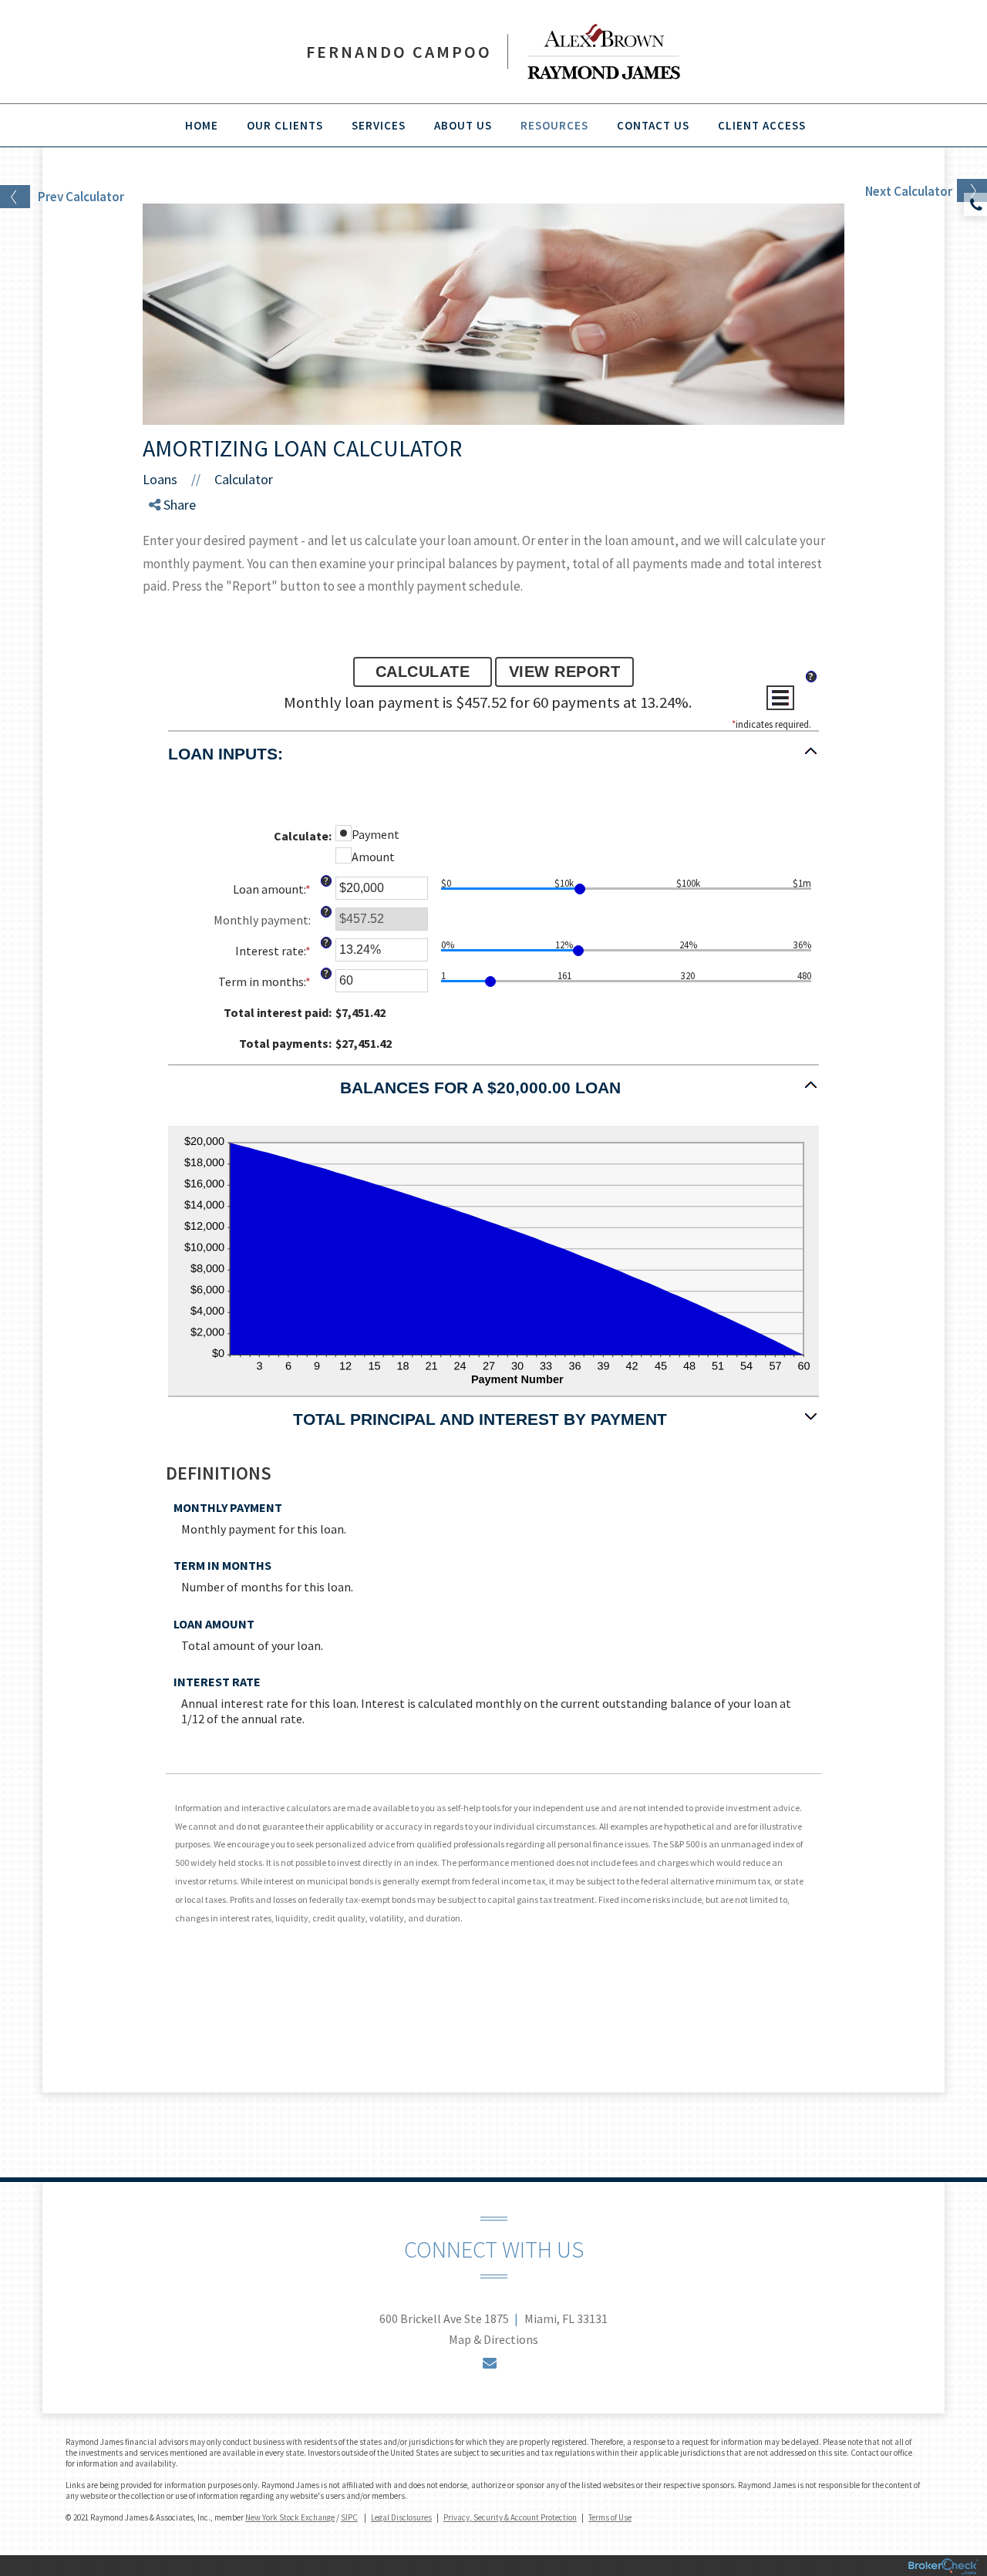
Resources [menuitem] (554, 125)
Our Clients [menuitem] (285, 125)
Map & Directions (493, 2339)
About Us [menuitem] (463, 125)
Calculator (244, 479)
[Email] (168, 586)
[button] (493, 761)
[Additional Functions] (780, 698)
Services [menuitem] (379, 125)
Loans (160, 479)
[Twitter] (168, 549)
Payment (376, 834)
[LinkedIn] (168, 567)
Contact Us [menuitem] (653, 125)
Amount (373, 857)
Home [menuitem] (202, 125)
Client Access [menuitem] (762, 125)
